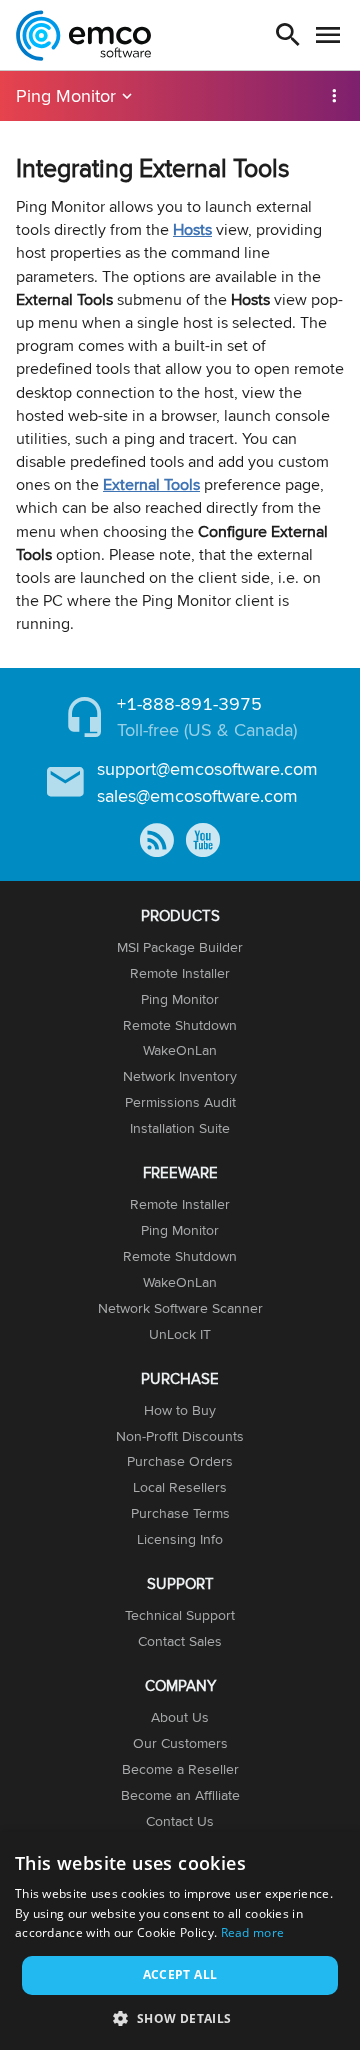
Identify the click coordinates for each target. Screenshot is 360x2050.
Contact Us (180, 1821)
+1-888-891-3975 (189, 703)
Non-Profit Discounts (180, 1436)
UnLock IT (180, 1334)
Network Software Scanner (180, 1308)
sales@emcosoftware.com (197, 795)
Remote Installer (180, 973)
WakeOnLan (180, 1050)
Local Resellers (180, 1487)
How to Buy (180, 1410)
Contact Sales (180, 1641)
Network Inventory (180, 1076)
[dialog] (180, 1941)
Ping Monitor (66, 95)
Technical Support (180, 1615)
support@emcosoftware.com (207, 768)
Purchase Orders (180, 1461)
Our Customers (180, 1743)
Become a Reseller (180, 1769)
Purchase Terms (180, 1513)
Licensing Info (180, 1539)
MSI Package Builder (180, 947)
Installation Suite (180, 1128)
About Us (180, 1717)
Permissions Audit (180, 1102)
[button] (179, 2017)
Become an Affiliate (180, 1795)
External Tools (151, 484)
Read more (253, 1932)
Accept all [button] (180, 1974)
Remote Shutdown (180, 1025)
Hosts (192, 229)
